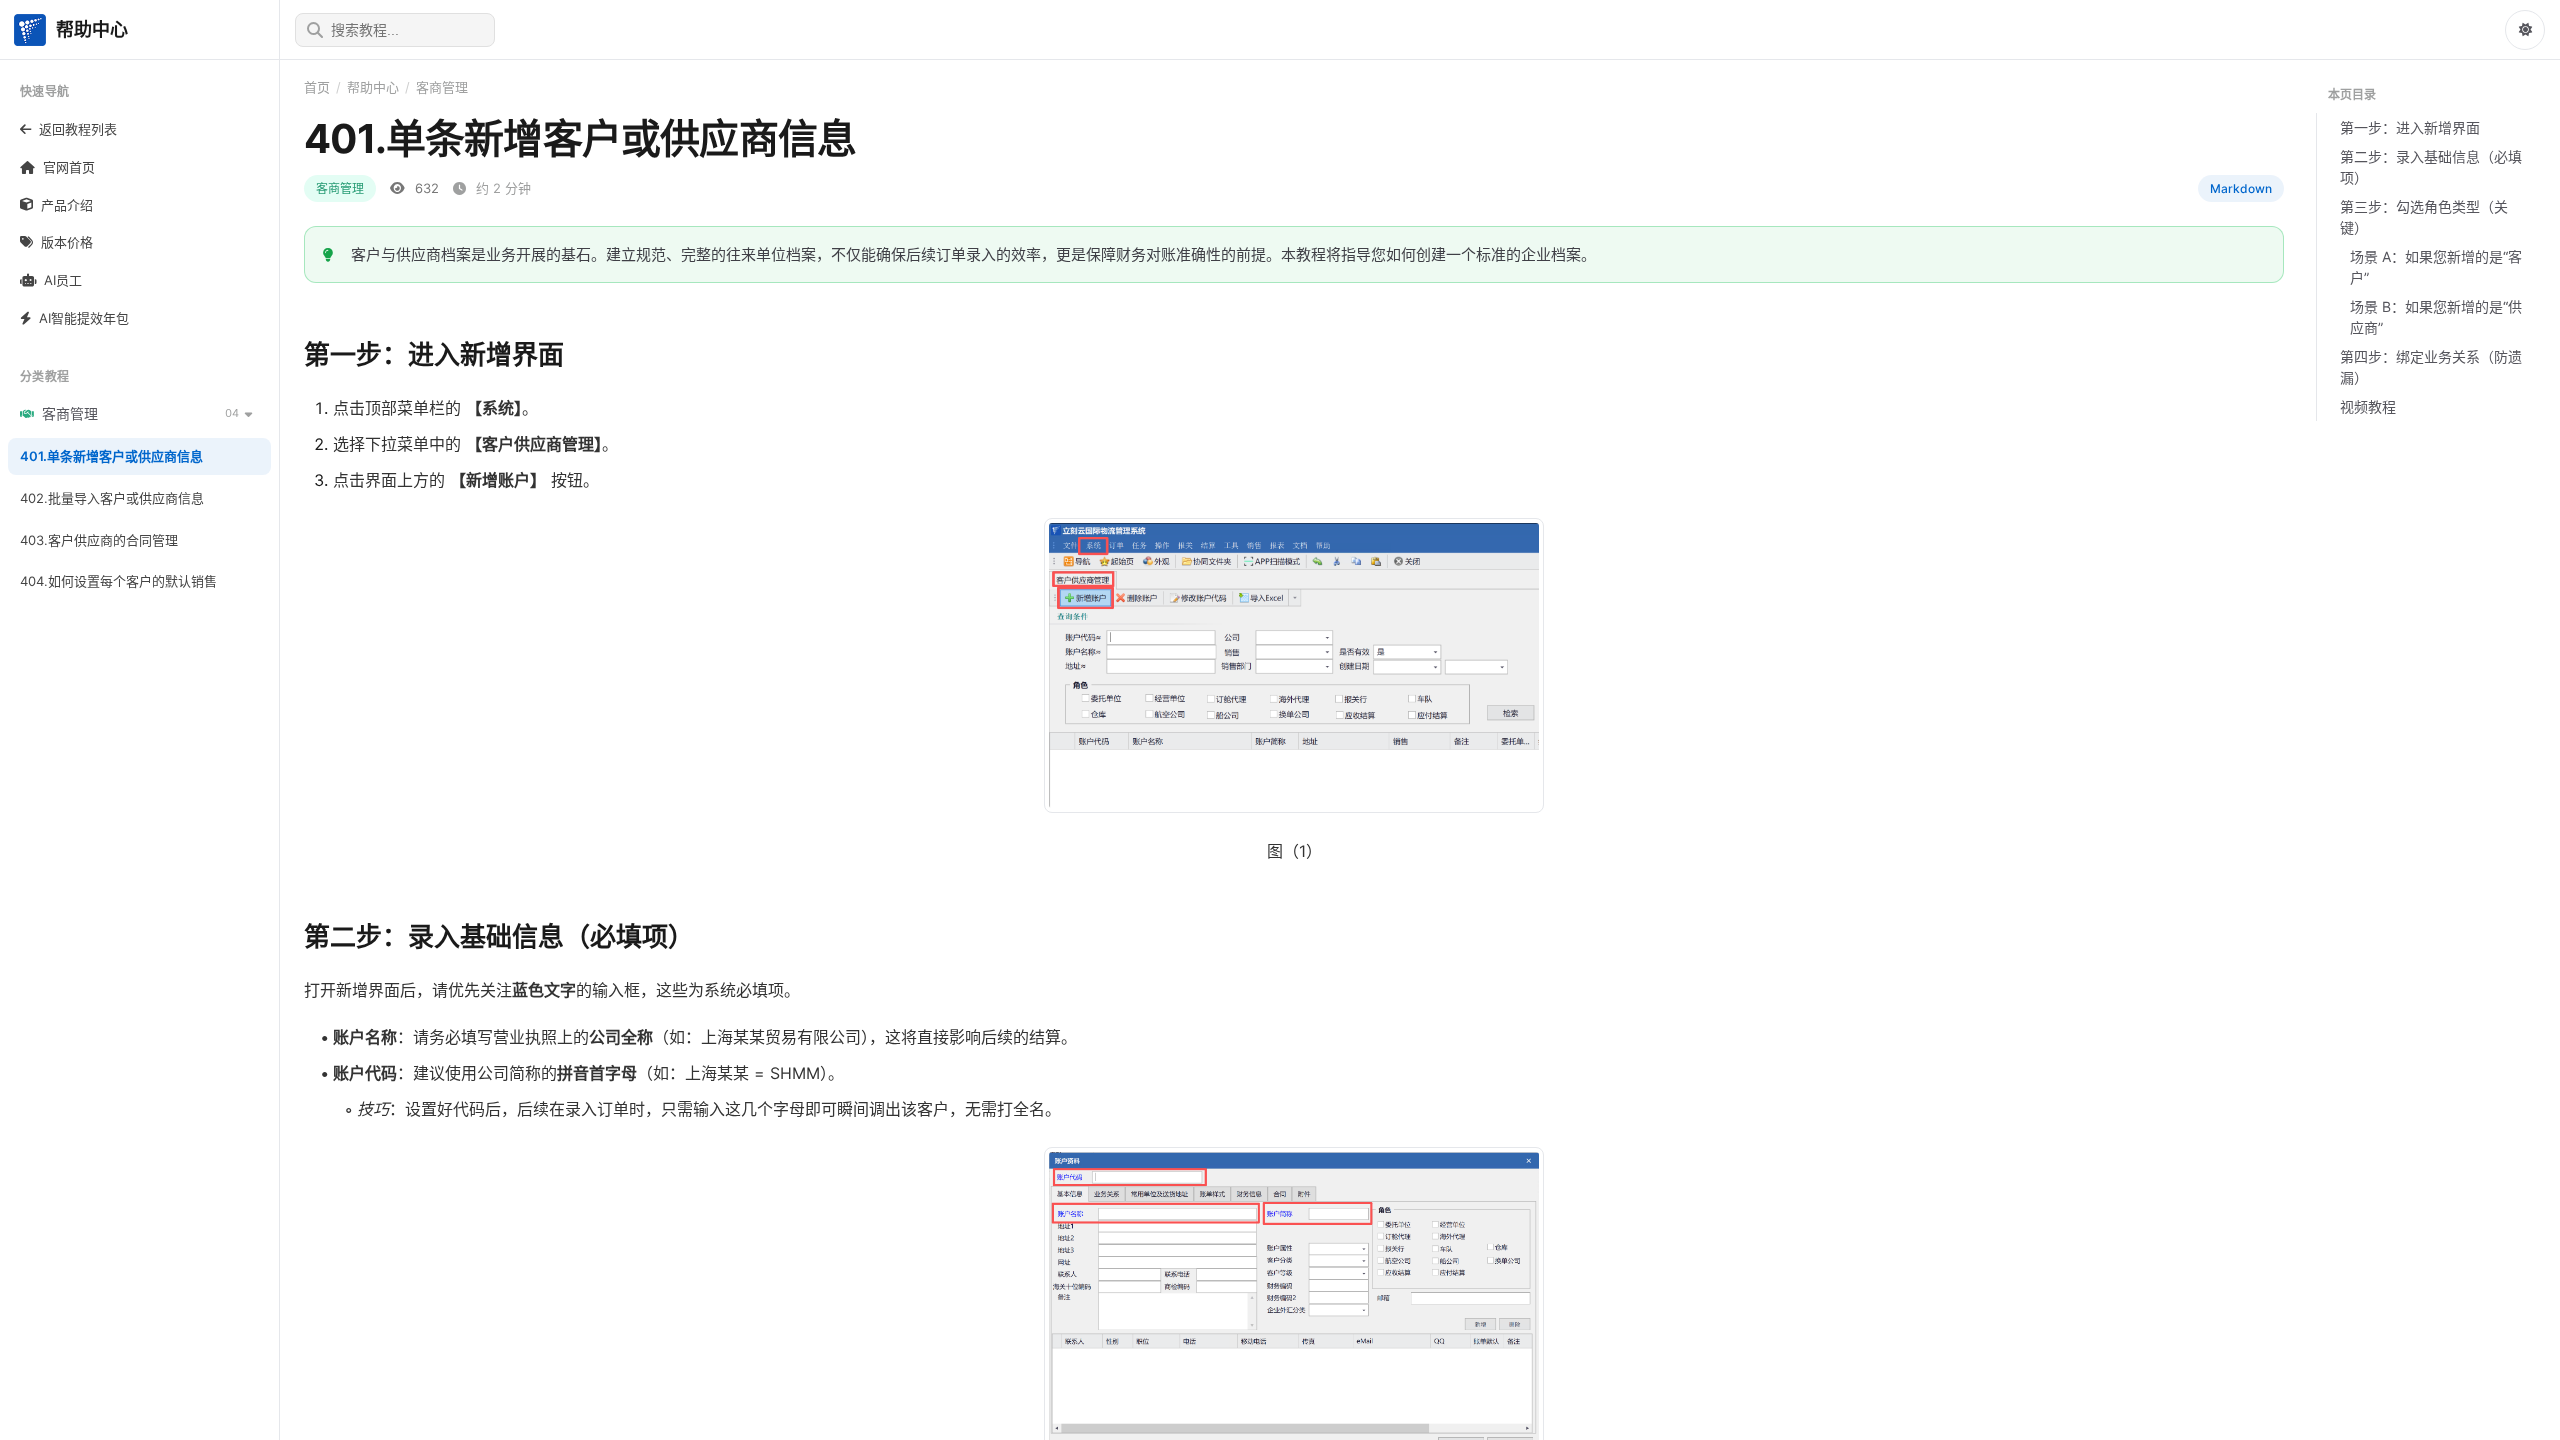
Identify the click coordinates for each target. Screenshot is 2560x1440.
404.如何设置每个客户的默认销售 (118, 581)
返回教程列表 (78, 129)
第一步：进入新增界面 (2410, 127)
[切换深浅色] (2525, 30)
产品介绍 (67, 205)
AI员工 (63, 280)
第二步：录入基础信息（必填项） (2431, 167)
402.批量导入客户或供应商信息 (112, 498)
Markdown (2241, 188)
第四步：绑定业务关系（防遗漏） (2431, 367)
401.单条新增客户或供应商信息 (111, 456)
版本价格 (67, 242)
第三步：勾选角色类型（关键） (2424, 217)
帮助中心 (373, 87)
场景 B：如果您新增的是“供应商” (2436, 317)
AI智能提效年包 (84, 318)
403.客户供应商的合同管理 (99, 540)
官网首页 (69, 167)
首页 (317, 87)
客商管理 (442, 87)
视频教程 (2368, 406)
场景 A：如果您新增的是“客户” (2436, 267)
